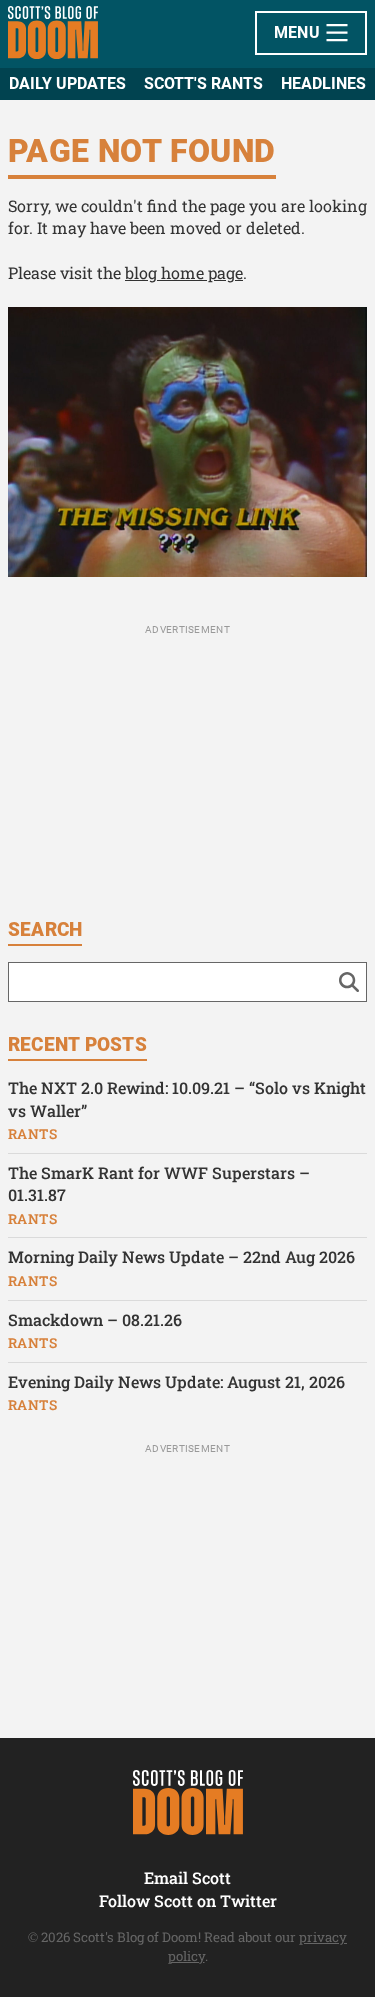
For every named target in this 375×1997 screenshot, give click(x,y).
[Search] (349, 982)
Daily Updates (67, 83)
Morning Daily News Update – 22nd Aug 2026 (181, 1256)
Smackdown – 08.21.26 (95, 1319)
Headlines (323, 83)
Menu (299, 32)
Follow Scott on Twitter (188, 1900)
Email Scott (187, 1877)
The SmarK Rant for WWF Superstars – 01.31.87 (159, 1184)
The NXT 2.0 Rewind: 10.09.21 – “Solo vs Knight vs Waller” (187, 1099)
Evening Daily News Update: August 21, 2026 (176, 1381)
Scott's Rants (203, 83)
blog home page (184, 272)
